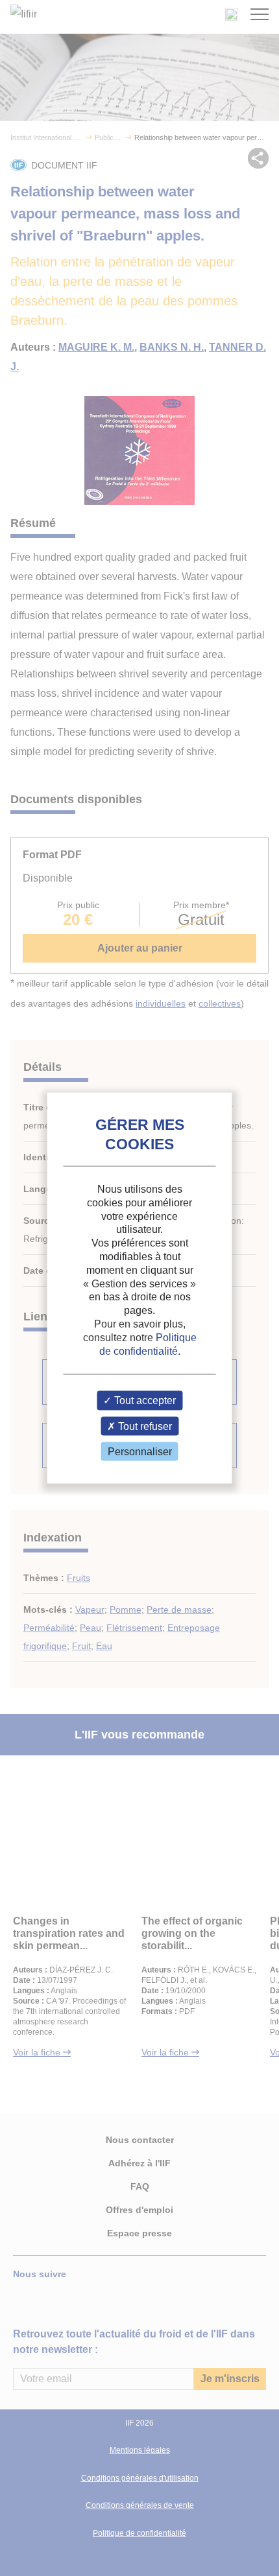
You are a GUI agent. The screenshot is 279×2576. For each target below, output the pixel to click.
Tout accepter (144, 1400)
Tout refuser (144, 1426)
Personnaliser (140, 1451)
